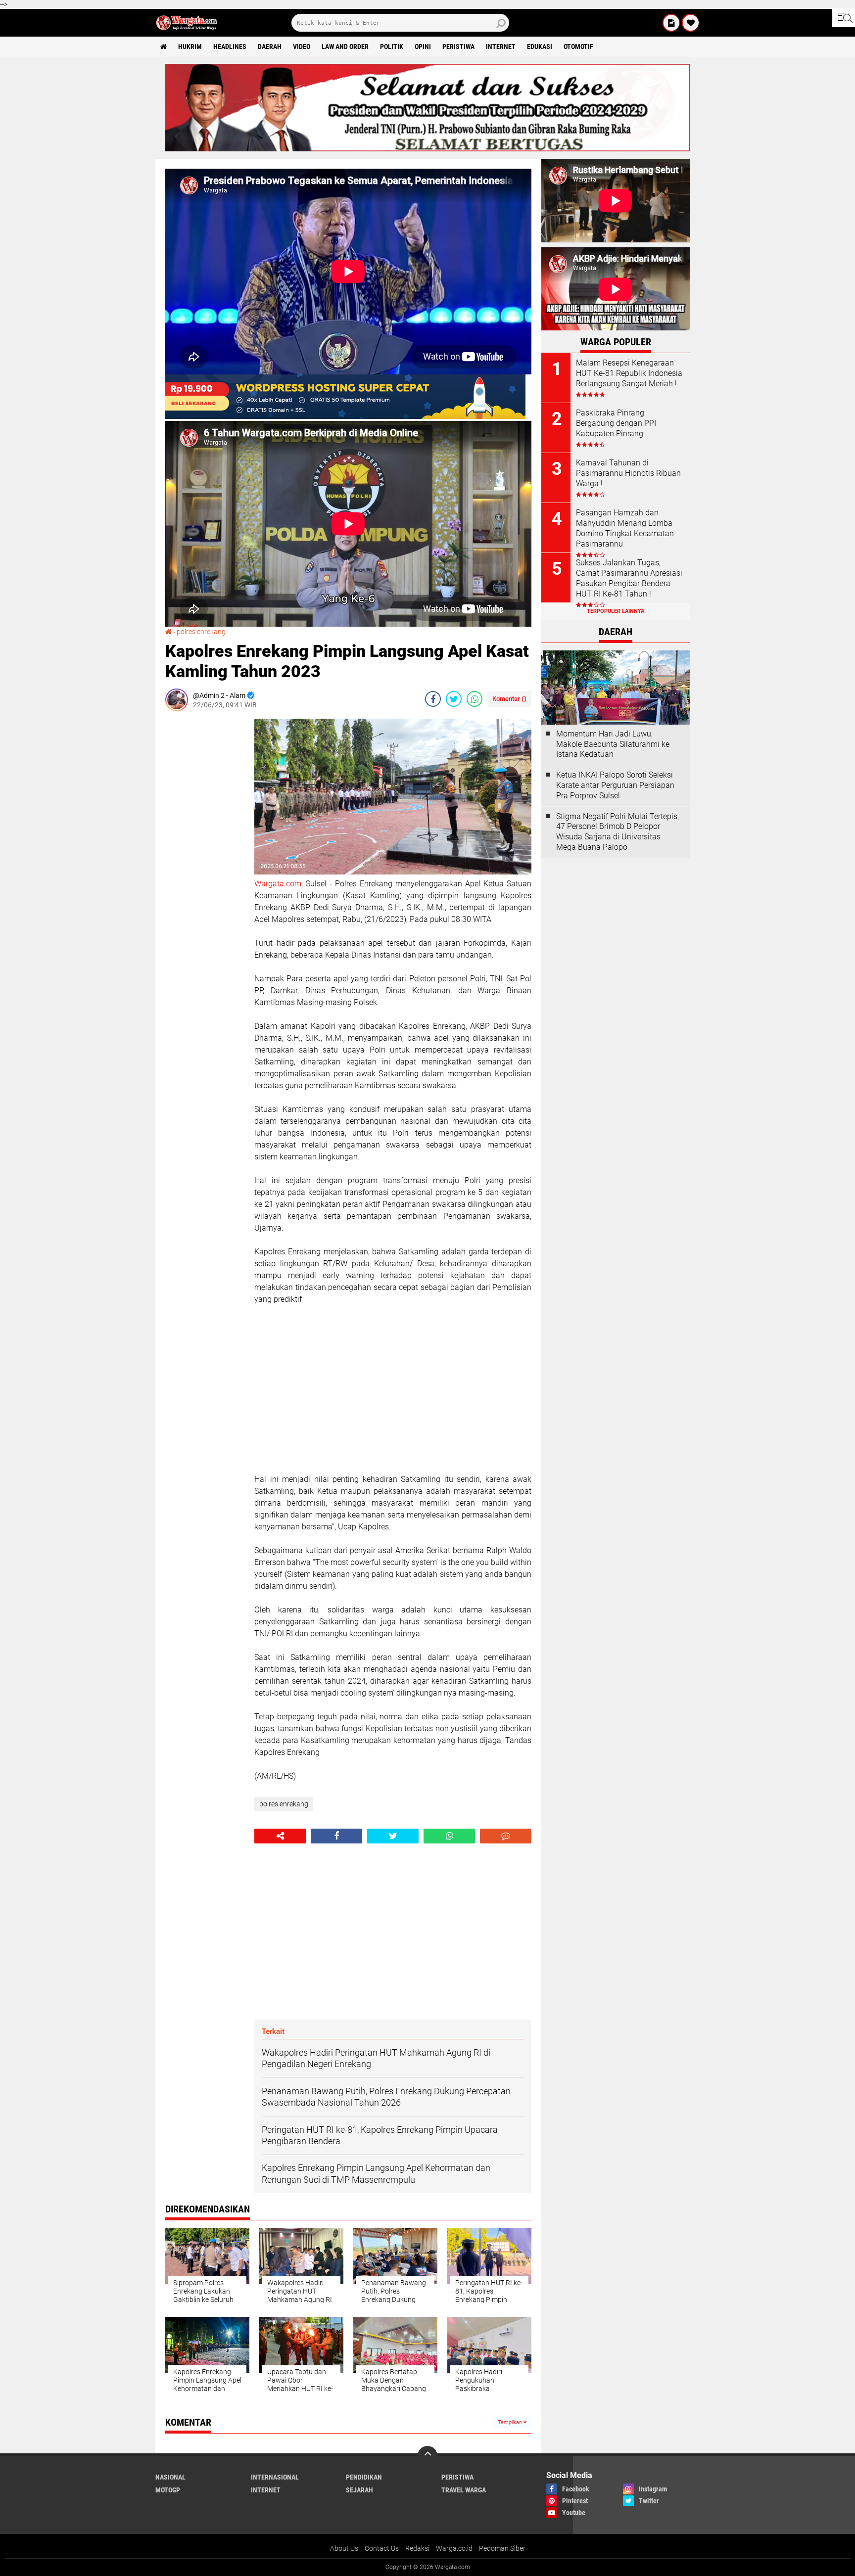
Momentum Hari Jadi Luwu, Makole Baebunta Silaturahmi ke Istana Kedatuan (613, 744)
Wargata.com (278, 884)
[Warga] (671, 23)
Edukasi (540, 46)
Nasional (170, 2477)
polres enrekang (201, 632)
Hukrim (190, 46)
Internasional (275, 2477)
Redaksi (417, 2548)
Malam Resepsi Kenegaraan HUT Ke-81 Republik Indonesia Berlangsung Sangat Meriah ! (629, 373)
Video (302, 46)
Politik (392, 46)
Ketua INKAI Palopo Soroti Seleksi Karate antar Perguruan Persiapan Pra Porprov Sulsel (615, 785)
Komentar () (509, 699)
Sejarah (359, 2490)
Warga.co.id (454, 2548)
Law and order (345, 46)
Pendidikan (364, 2477)
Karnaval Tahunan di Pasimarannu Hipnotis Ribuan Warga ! (628, 473)
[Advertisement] (205, 867)
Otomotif (578, 46)
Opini (423, 46)
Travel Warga (464, 2490)
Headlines (230, 46)
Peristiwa (458, 46)
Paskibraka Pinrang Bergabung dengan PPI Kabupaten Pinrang (616, 423)
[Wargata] (691, 23)
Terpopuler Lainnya (616, 611)
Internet (501, 46)
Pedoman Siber (502, 2548)
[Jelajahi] (843, 18)
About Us (344, 2548)
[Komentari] (506, 1836)
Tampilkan (511, 2422)
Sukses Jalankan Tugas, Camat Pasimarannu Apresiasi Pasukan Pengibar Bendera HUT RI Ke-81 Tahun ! (629, 578)
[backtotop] (427, 2456)
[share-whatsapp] (475, 699)
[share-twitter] (454, 699)
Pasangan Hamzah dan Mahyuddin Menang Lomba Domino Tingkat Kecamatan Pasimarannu (625, 528)
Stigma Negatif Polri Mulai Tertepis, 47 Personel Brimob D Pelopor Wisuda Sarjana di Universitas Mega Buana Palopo (617, 832)
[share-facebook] (433, 699)
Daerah (270, 46)
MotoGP (168, 2490)
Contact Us (382, 2548)
